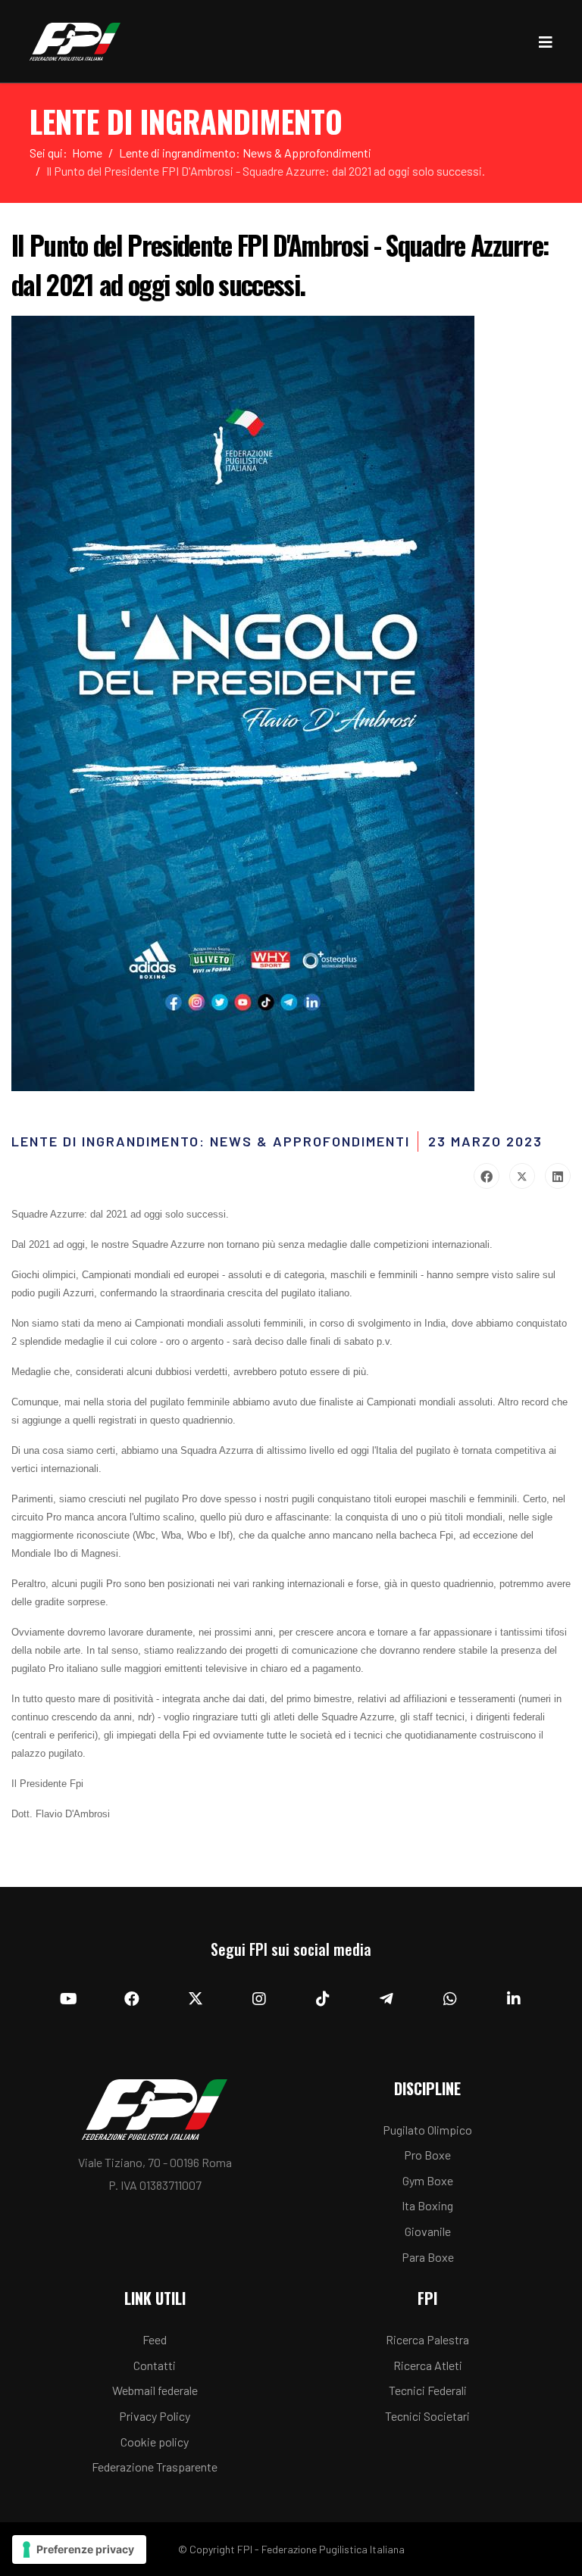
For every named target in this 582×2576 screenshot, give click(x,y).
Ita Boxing (427, 2205)
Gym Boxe (428, 2180)
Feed (155, 2339)
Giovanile (428, 2231)
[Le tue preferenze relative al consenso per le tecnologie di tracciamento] (79, 2549)
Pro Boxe (427, 2155)
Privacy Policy (155, 2416)
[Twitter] (522, 1176)
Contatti (155, 2365)
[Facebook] (487, 1176)
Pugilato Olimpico (427, 2130)
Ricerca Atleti (428, 2365)
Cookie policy (155, 2442)
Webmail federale (155, 2390)
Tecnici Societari (427, 2416)
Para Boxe (428, 2257)
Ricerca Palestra (427, 2339)
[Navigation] (546, 42)
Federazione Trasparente (155, 2467)
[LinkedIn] (558, 1176)
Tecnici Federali (428, 2390)
